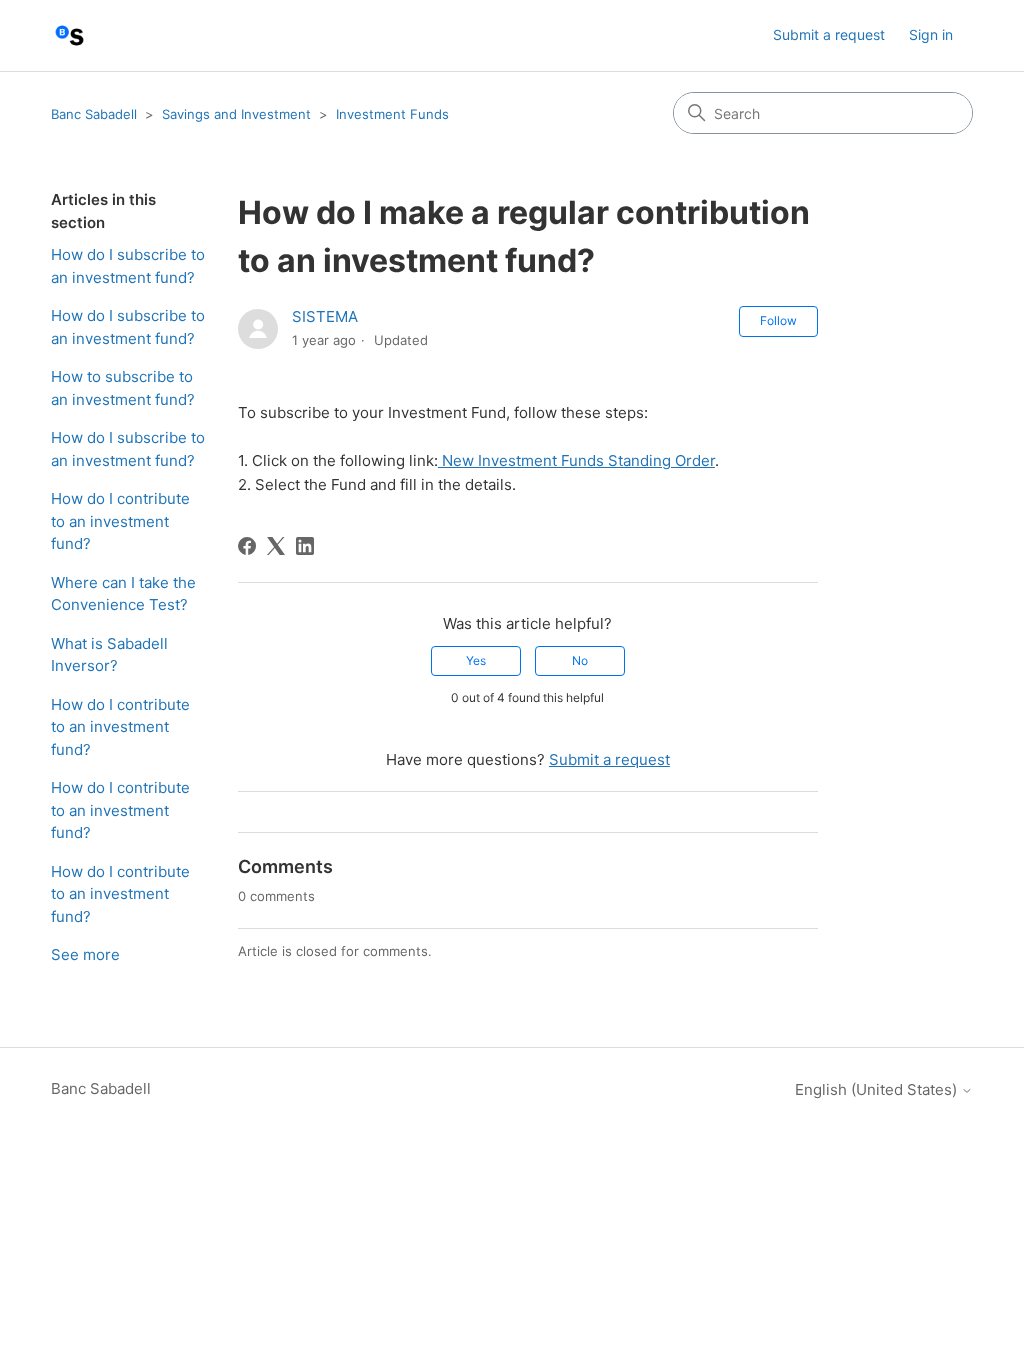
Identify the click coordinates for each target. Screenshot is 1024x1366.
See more (85, 954)
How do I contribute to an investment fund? (120, 521)
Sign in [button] (931, 34)
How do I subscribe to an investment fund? (128, 266)
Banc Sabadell (94, 114)
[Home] (69, 35)
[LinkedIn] (305, 546)
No (580, 660)
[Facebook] (247, 546)
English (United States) (878, 1089)
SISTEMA (325, 316)
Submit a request (829, 34)
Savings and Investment (236, 114)
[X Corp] (276, 546)
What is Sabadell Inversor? (109, 655)
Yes (476, 660)
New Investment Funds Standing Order (576, 460)
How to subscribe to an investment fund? (123, 388)
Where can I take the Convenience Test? (123, 594)
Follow (778, 320)
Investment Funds (392, 114)
